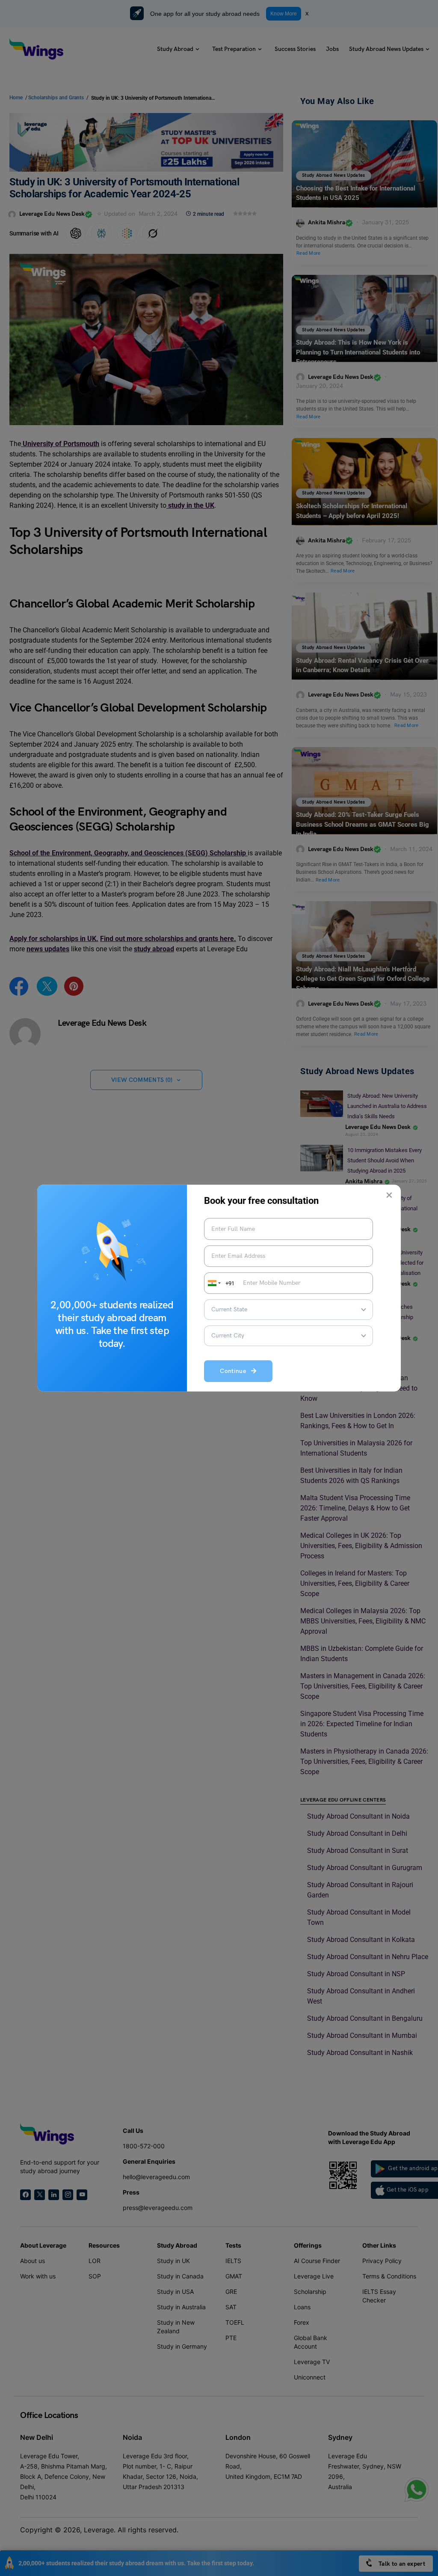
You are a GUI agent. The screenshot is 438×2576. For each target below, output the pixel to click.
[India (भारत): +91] (213, 1283)
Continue (235, 1371)
